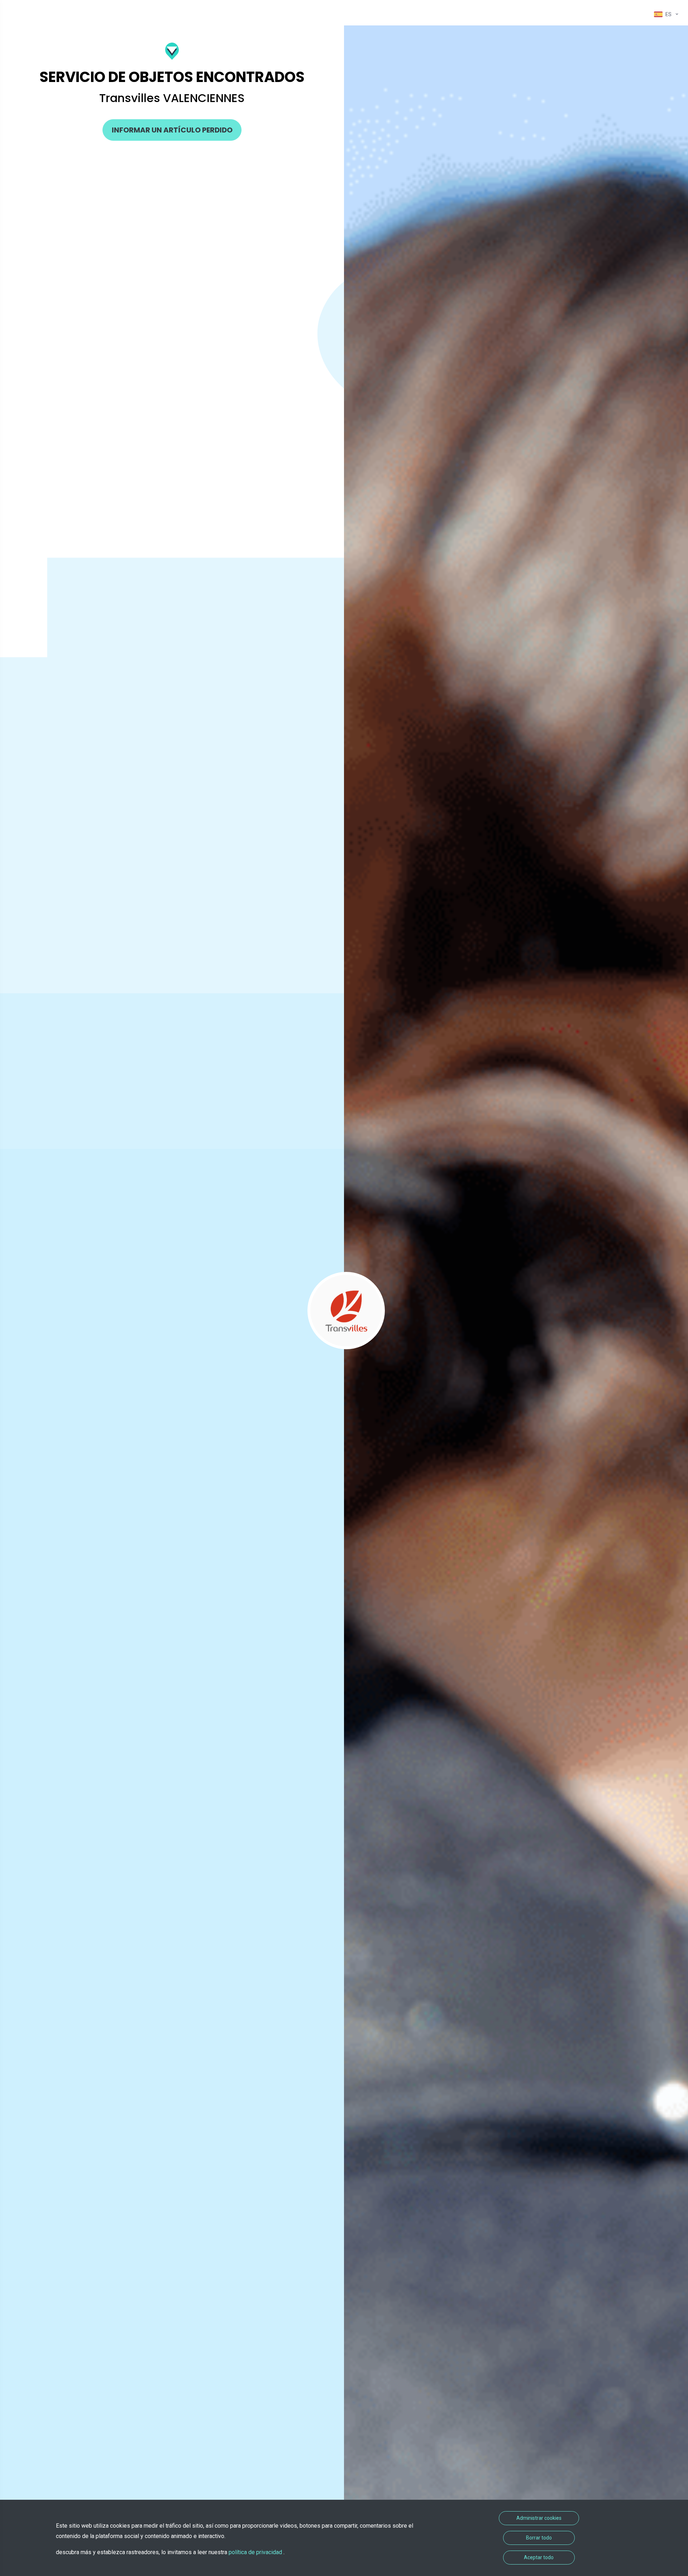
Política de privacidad (256, 2552)
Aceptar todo (539, 2557)
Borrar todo (539, 2538)
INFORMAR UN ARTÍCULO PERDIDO (172, 130)
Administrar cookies (539, 2518)
